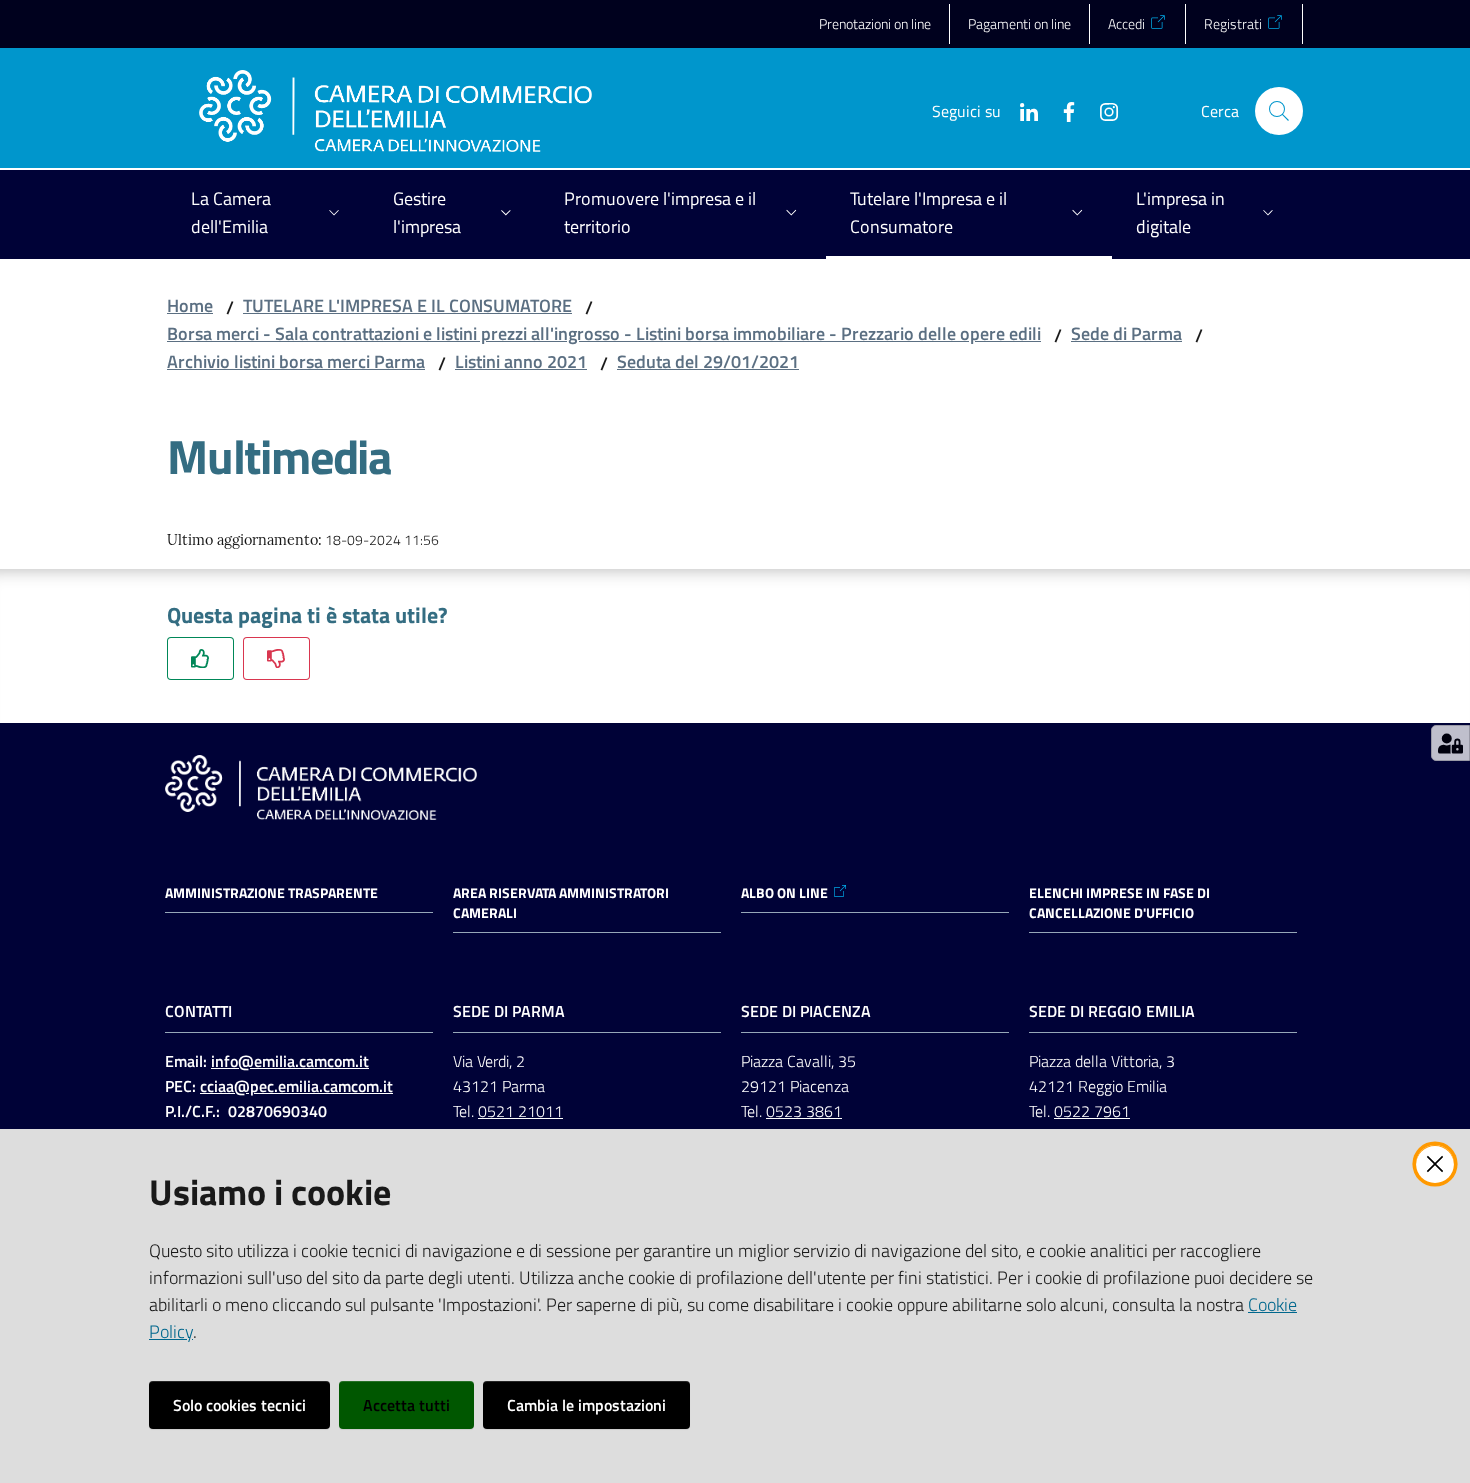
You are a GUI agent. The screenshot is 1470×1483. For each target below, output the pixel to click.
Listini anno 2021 (521, 361)
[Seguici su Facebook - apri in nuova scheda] (1061, 110)
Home (190, 305)
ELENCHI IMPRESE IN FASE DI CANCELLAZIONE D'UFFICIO (1119, 903)
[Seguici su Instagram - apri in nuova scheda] (1101, 110)
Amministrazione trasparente (271, 893)
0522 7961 (1092, 1111)
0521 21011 (520, 1111)
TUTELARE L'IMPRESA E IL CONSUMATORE (407, 305)
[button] (1279, 111)
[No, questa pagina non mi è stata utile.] (276, 658)
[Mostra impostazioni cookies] (1450, 743)
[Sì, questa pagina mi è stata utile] (200, 658)
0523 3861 (804, 1111)
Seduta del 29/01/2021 (708, 361)
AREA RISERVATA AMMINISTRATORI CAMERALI (561, 903)
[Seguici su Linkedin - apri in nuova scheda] (1021, 110)
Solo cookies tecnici (239, 1405)
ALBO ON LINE (784, 893)
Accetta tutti (406, 1405)
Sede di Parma (1126, 333)
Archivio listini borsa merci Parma (296, 361)
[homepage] (395, 111)
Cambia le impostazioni (586, 1405)
